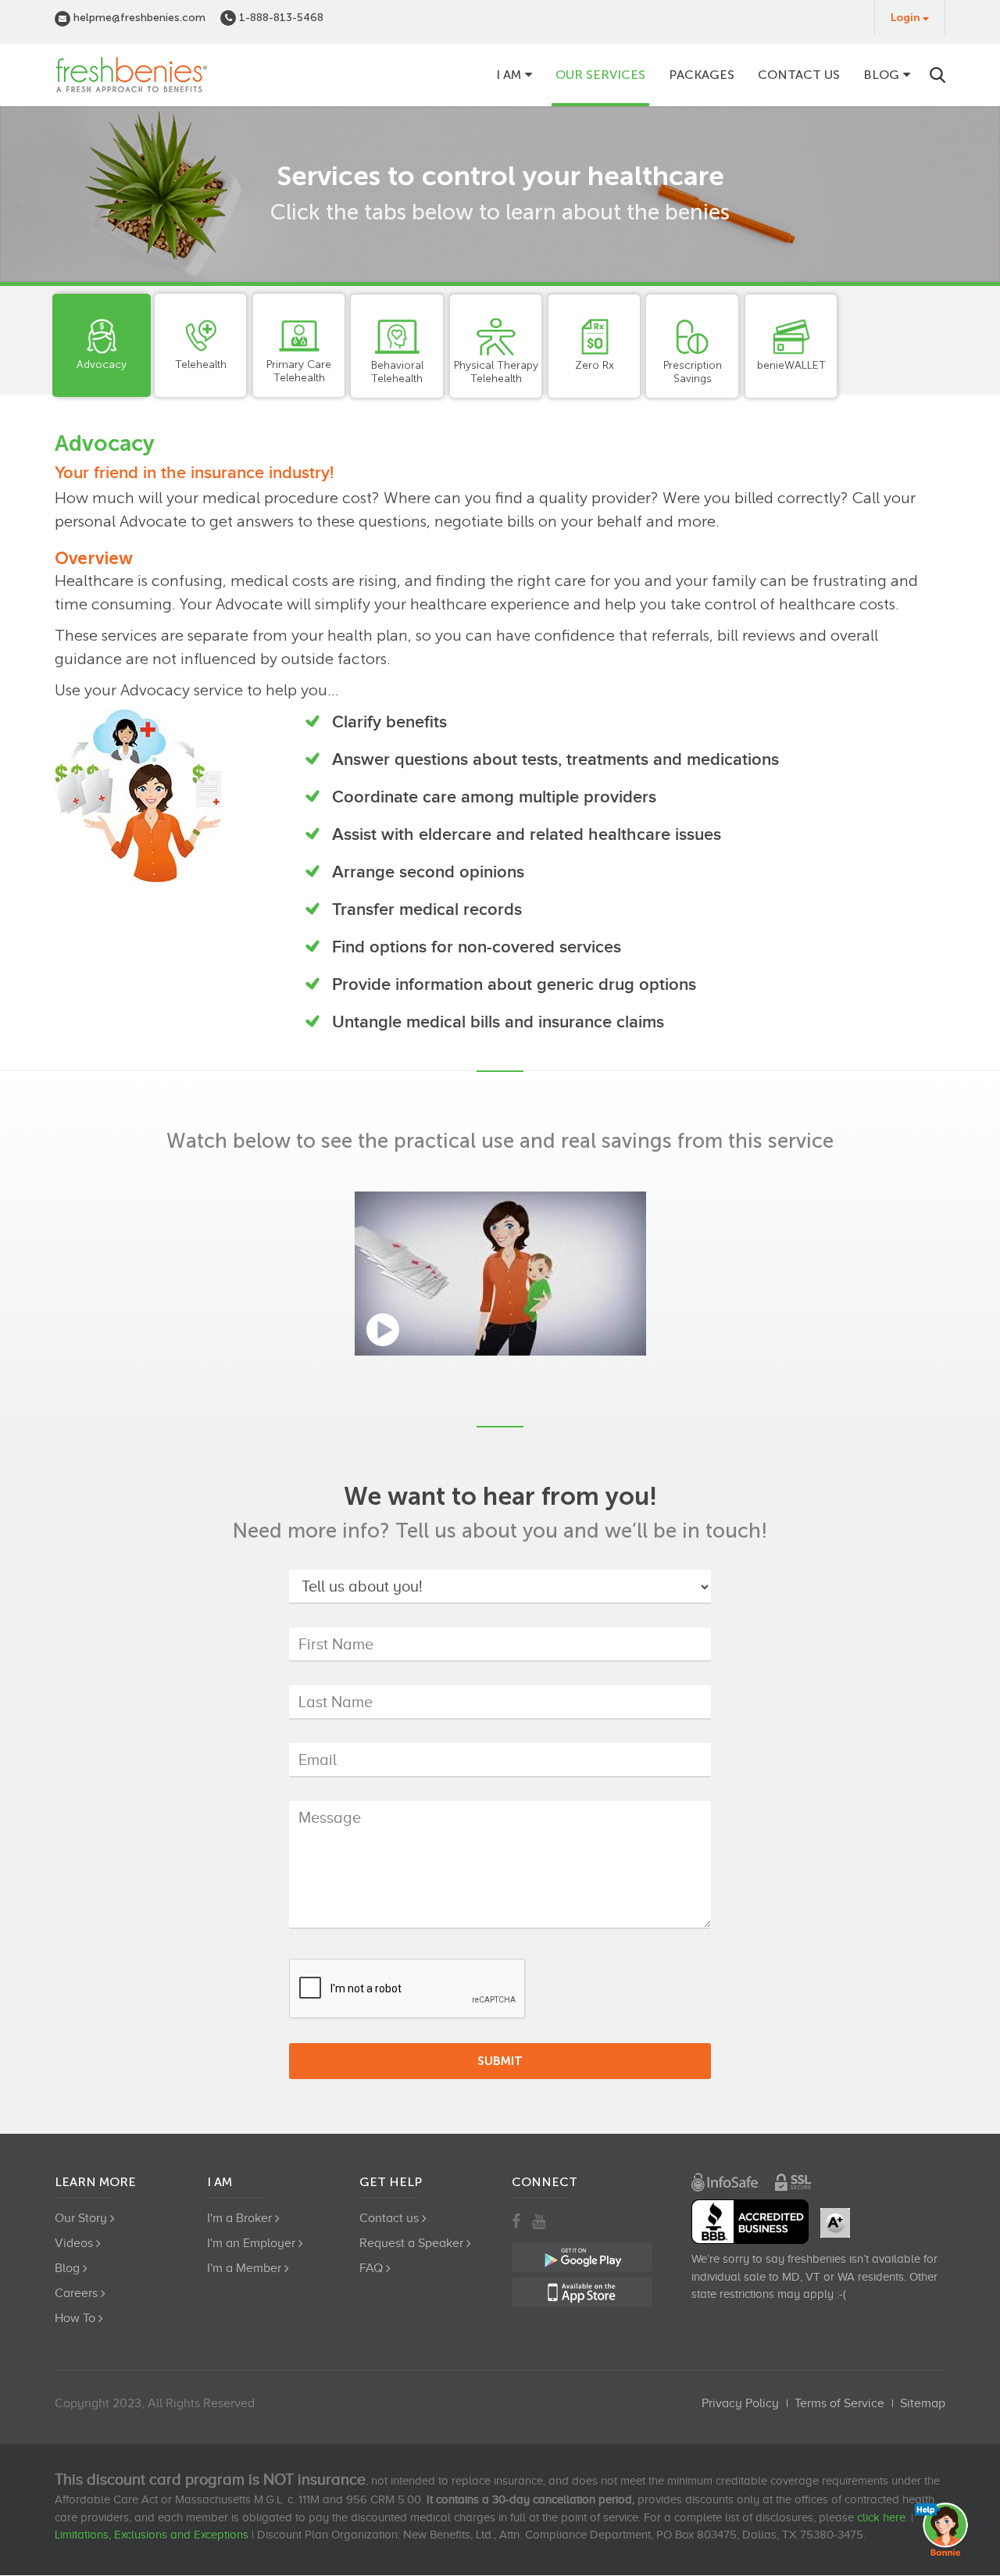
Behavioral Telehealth (397, 372)
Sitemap (923, 2403)
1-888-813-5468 (280, 18)
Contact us (799, 75)
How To (75, 2318)
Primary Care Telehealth (299, 371)
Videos (74, 2243)
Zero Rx (595, 365)
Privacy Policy (740, 2403)
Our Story (81, 2218)
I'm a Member (244, 2268)
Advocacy (102, 364)
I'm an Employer (251, 2243)
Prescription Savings (693, 372)
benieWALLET (791, 365)
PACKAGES (702, 75)
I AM (509, 75)
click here (881, 2517)
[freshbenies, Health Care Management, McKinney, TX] (750, 2222)
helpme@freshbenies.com (138, 18)
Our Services (600, 75)
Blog (881, 75)
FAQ (371, 2268)
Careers (76, 2293)
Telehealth (201, 364)
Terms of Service (839, 2403)
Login (905, 18)
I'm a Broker (239, 2218)
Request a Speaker (411, 2243)
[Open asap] (945, 2529)
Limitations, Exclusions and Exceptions (152, 2535)
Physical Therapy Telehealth (496, 372)
